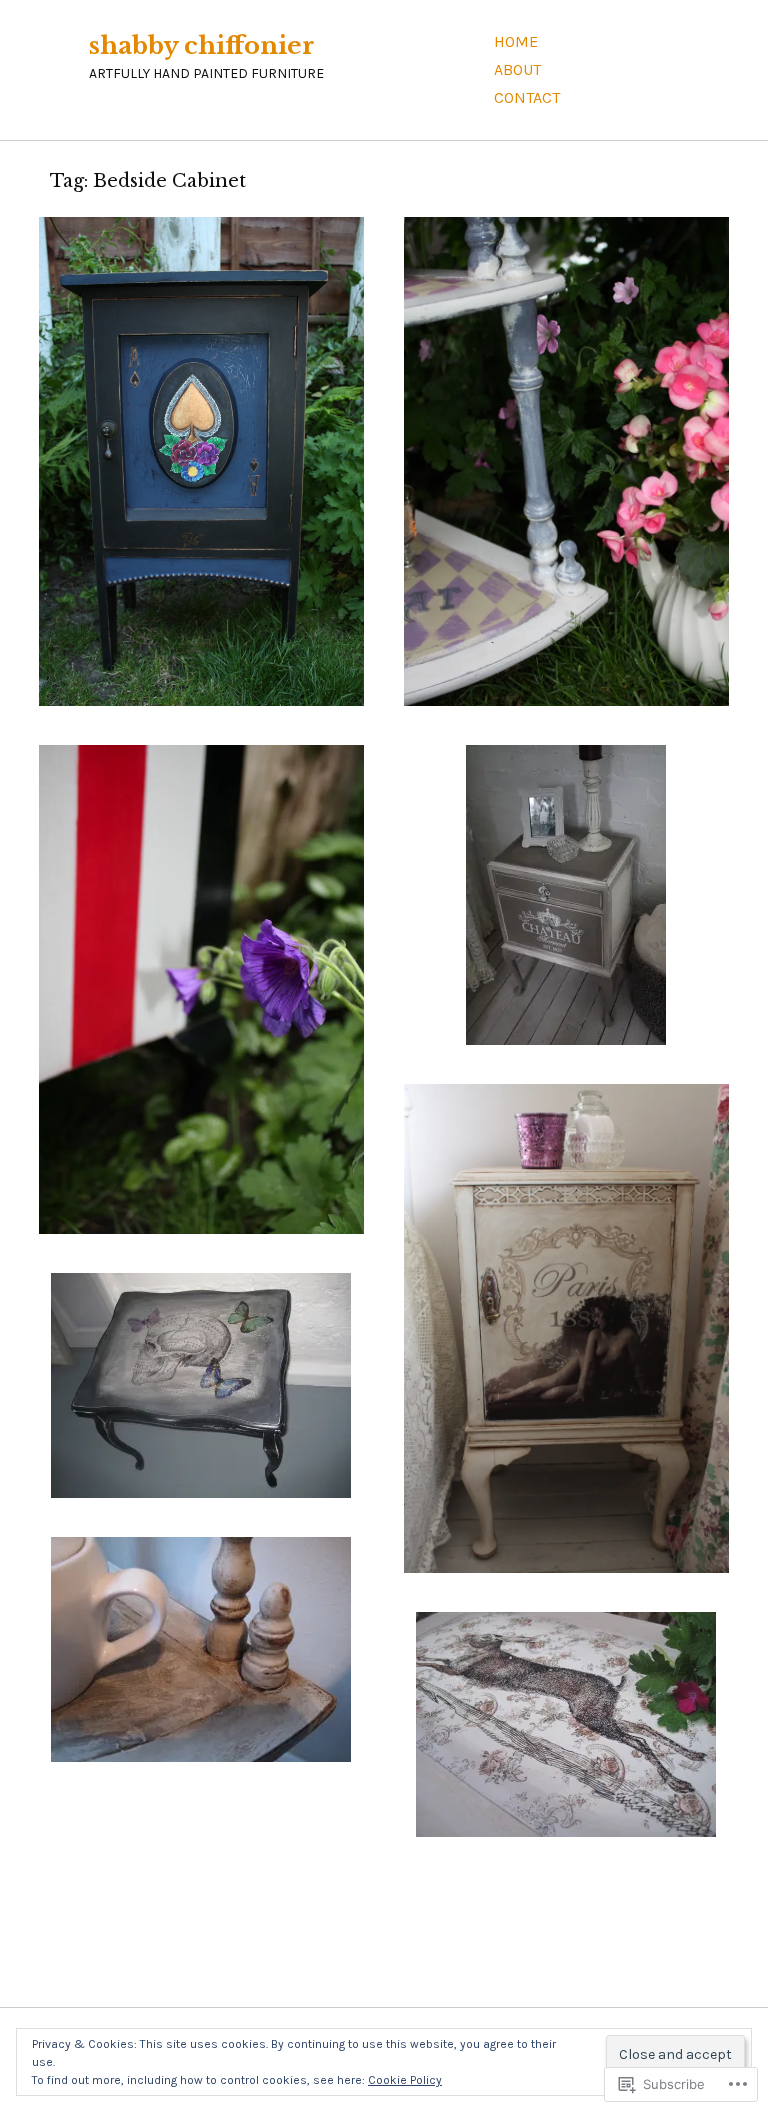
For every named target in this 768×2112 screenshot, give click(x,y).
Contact (527, 97)
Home (516, 41)
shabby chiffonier (202, 45)
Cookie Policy (405, 2080)
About (517, 69)
